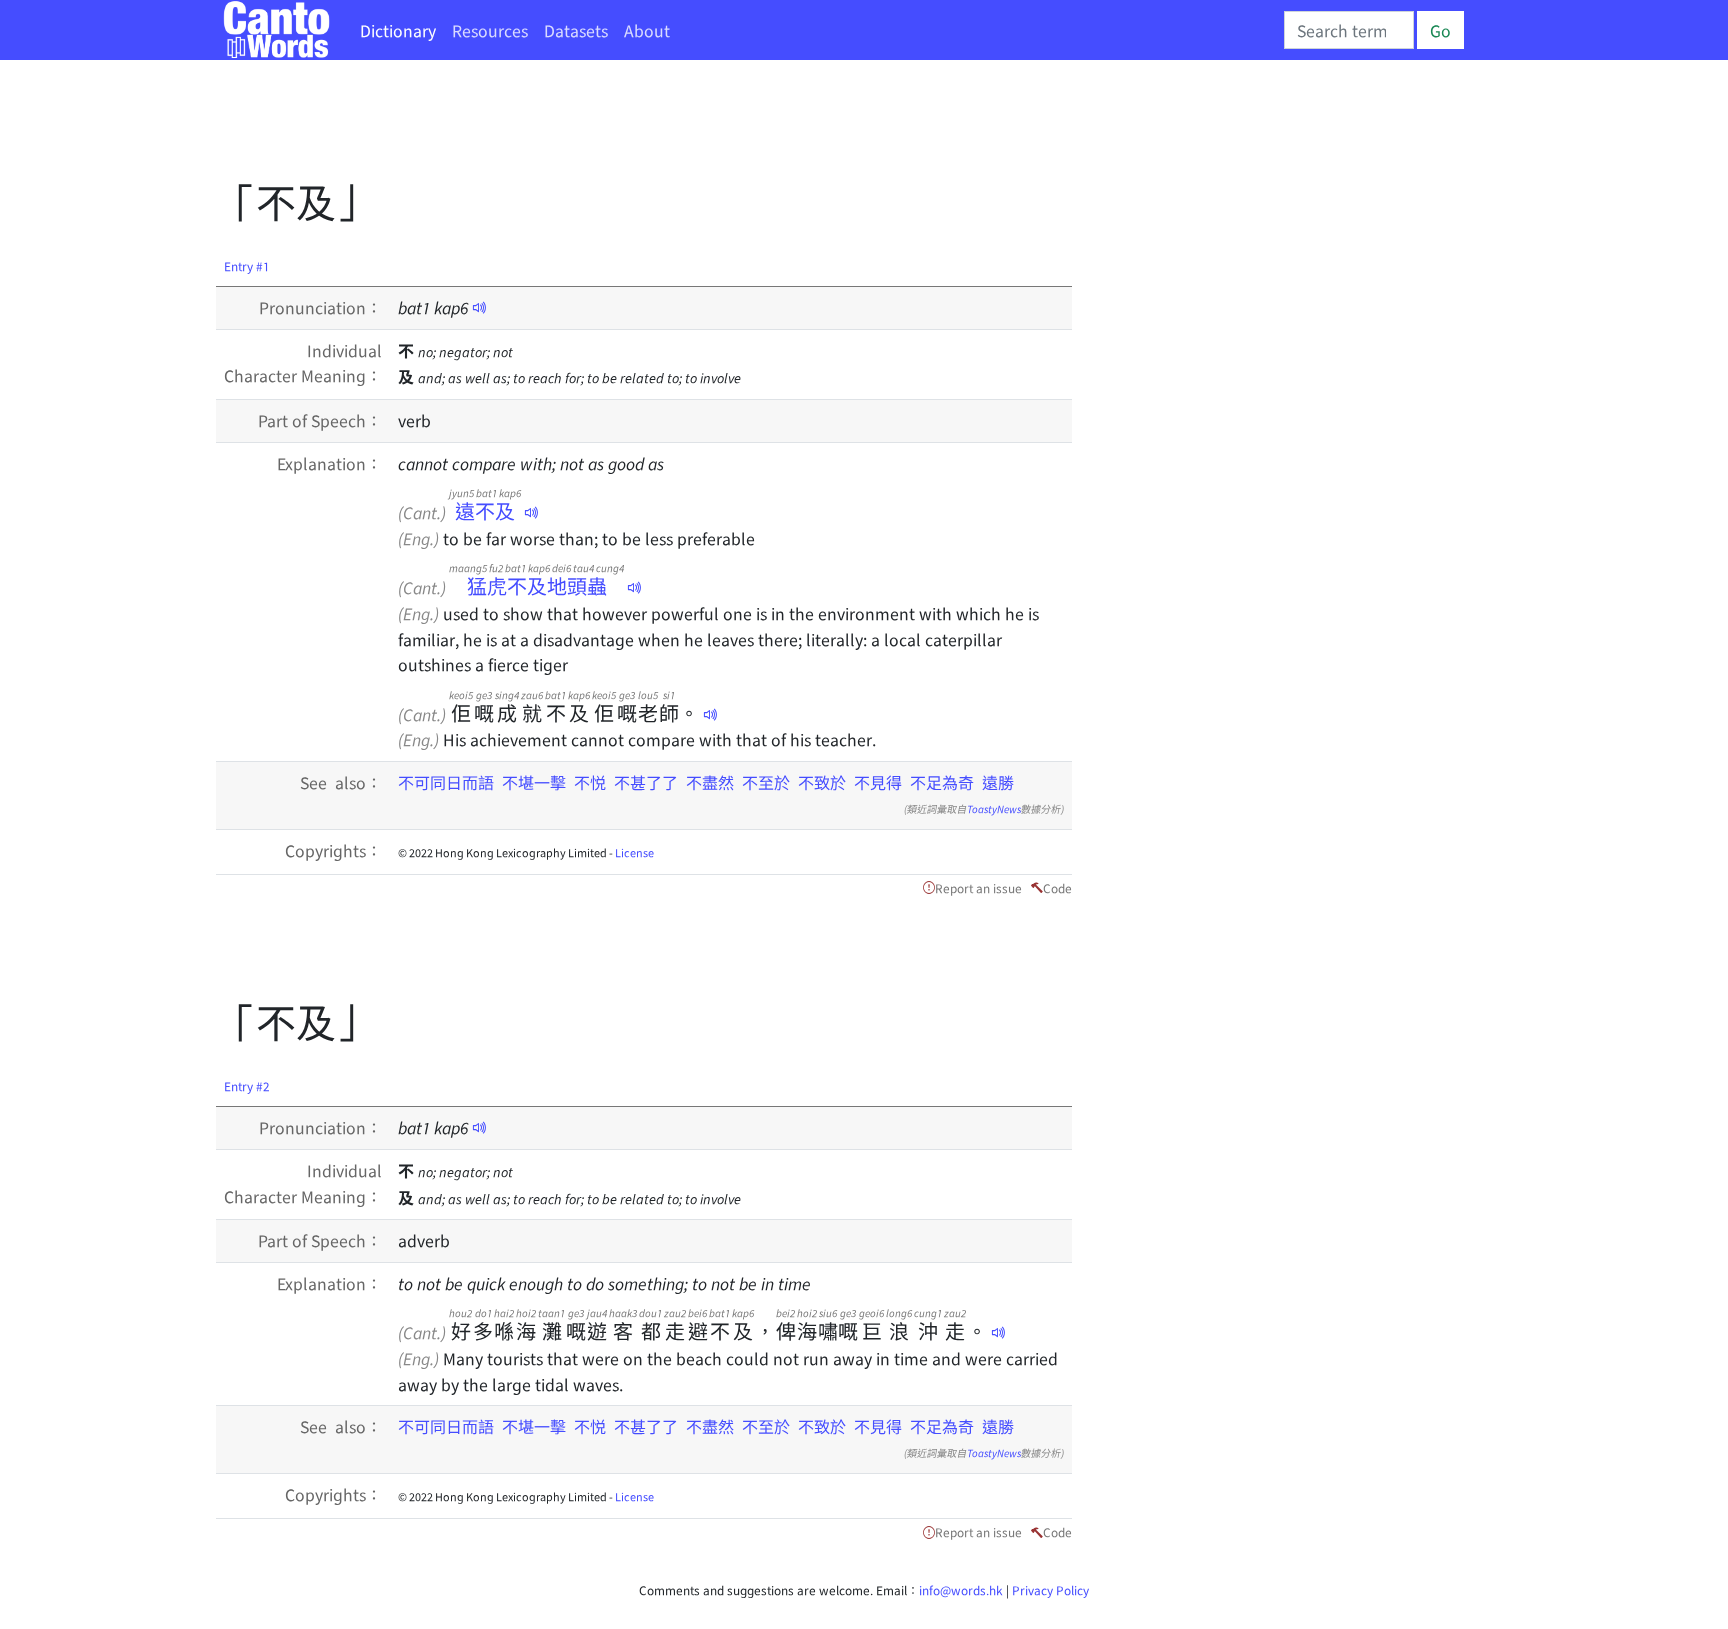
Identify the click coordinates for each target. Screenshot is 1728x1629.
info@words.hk (961, 1589)
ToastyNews (994, 808)
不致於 (822, 782)
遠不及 (485, 510)
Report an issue (978, 887)
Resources (490, 30)
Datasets (576, 30)
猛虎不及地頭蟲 (536, 585)
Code (1057, 887)
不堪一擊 (534, 782)
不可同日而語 (446, 782)
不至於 (766, 782)
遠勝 (998, 782)
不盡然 (710, 782)
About (647, 30)
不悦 (590, 782)
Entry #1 (247, 265)
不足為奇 (942, 782)
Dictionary (398, 30)
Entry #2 (247, 1085)
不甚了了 (646, 782)
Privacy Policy (1050, 1589)
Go (1440, 30)
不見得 (878, 782)
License (634, 852)
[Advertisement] (580, 125)
